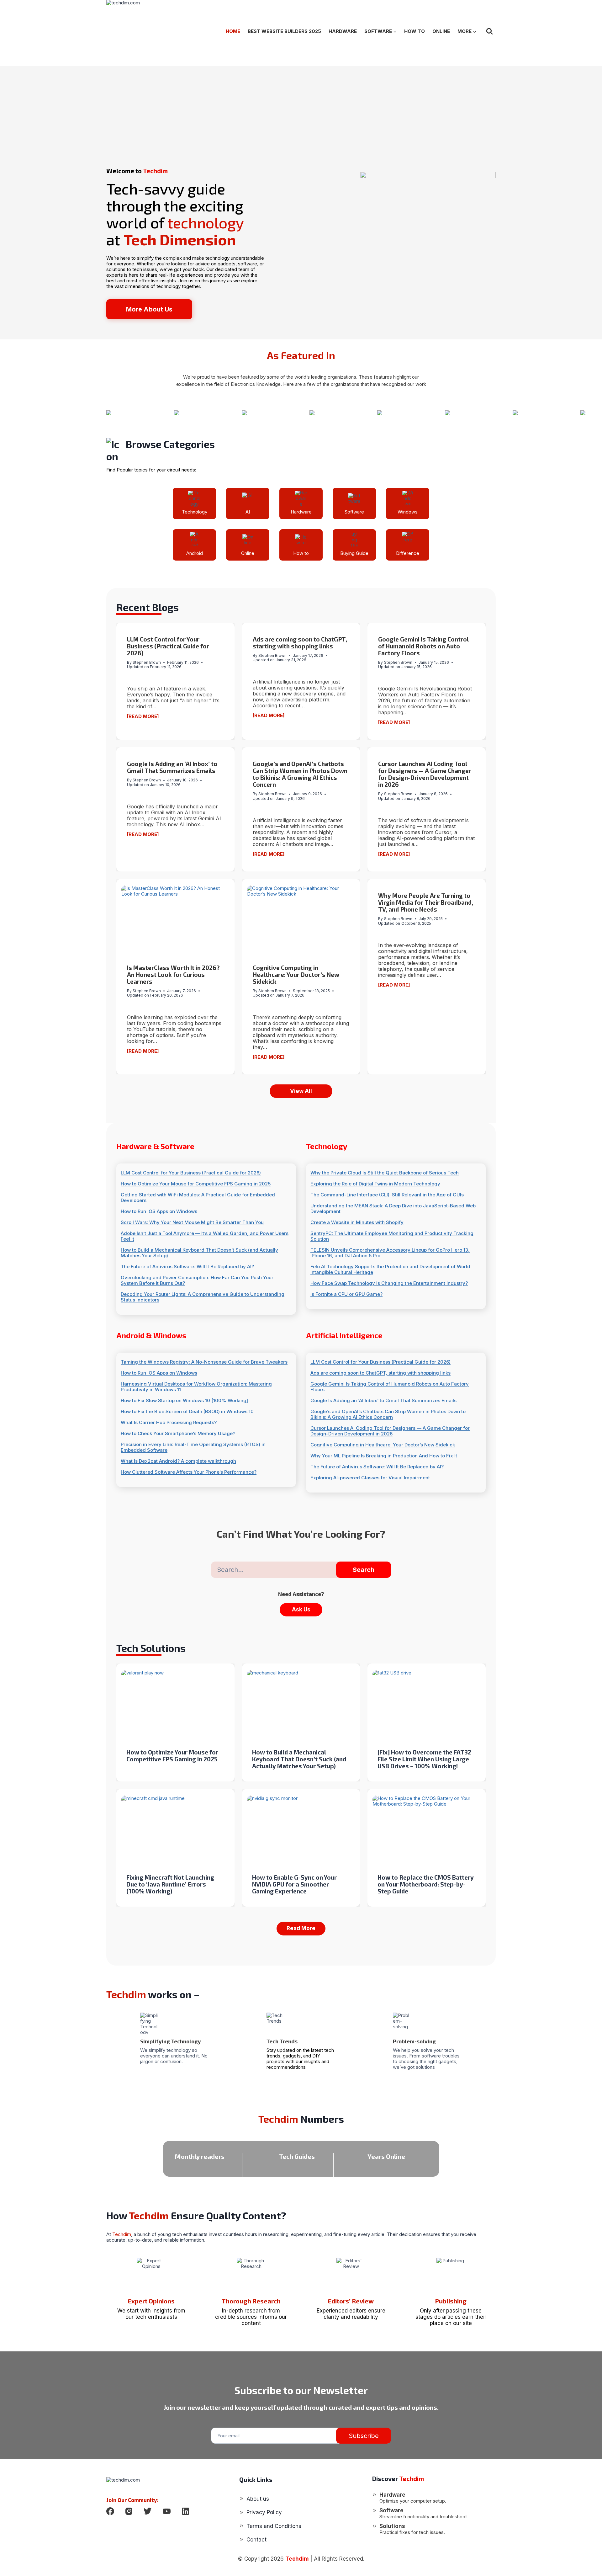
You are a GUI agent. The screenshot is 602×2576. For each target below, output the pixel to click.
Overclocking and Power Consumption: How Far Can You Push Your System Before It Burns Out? (197, 1280)
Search (364, 1570)
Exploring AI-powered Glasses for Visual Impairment (370, 1478)
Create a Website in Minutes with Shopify (357, 1222)
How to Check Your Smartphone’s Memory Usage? (178, 1434)
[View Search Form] (489, 31)
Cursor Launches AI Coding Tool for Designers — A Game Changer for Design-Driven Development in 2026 (425, 774)
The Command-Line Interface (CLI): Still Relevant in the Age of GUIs (387, 1195)
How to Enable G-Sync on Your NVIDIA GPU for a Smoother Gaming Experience (294, 1884)
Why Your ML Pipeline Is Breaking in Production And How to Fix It (384, 1456)
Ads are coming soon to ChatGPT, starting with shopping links (300, 643)
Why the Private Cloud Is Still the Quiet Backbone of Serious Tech (385, 1173)
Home (233, 31)
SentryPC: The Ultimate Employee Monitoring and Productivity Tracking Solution (392, 1236)
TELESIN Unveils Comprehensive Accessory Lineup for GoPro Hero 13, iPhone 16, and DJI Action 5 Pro (390, 1253)
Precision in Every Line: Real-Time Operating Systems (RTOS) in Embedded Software (193, 1447)
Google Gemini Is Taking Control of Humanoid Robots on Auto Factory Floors (423, 646)
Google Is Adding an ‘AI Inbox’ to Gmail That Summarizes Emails (172, 767)
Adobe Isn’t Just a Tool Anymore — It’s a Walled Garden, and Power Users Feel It (205, 1236)
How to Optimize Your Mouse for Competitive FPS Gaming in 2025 (196, 1184)
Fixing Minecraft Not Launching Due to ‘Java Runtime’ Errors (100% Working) (170, 1884)
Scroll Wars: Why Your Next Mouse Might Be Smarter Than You (192, 1222)
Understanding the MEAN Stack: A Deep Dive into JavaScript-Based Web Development (393, 1209)
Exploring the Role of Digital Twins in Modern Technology (375, 1184)
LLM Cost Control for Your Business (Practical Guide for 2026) (168, 646)
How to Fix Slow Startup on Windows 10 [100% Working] (184, 1401)
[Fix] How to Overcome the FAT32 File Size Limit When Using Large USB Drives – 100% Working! (424, 1759)
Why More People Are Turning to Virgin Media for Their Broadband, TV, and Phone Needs (426, 902)
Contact (256, 2540)
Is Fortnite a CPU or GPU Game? (346, 1294)
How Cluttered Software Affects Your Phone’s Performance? (189, 1472)
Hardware (343, 31)
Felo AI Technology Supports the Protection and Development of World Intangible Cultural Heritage (390, 1269)
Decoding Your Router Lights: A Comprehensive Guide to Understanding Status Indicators (203, 1297)
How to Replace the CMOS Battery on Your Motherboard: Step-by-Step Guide (426, 1884)
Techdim (297, 2559)
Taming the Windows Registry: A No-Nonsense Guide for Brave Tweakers (204, 1362)
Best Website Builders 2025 (284, 31)
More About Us (149, 309)
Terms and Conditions (274, 2526)
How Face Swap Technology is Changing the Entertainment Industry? (389, 1283)
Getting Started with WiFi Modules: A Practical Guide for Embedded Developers (198, 1198)
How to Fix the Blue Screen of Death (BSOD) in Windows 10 (187, 1412)
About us (258, 2499)
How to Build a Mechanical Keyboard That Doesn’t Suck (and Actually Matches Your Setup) (199, 1253)
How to (415, 31)
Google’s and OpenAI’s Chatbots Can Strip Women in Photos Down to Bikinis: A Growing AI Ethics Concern (300, 774)
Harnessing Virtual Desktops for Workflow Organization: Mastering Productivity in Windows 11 (196, 1387)
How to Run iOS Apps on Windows (159, 1211)
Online (441, 31)
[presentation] (175, 922)
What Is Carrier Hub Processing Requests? (169, 1423)
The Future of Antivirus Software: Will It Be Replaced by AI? (187, 1267)
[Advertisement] (301, 110)
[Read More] (143, 716)
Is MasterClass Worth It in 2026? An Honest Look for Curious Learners (173, 974)
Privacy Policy (264, 2512)
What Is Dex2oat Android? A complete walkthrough (178, 1461)
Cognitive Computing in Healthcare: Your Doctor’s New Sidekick (296, 974)
